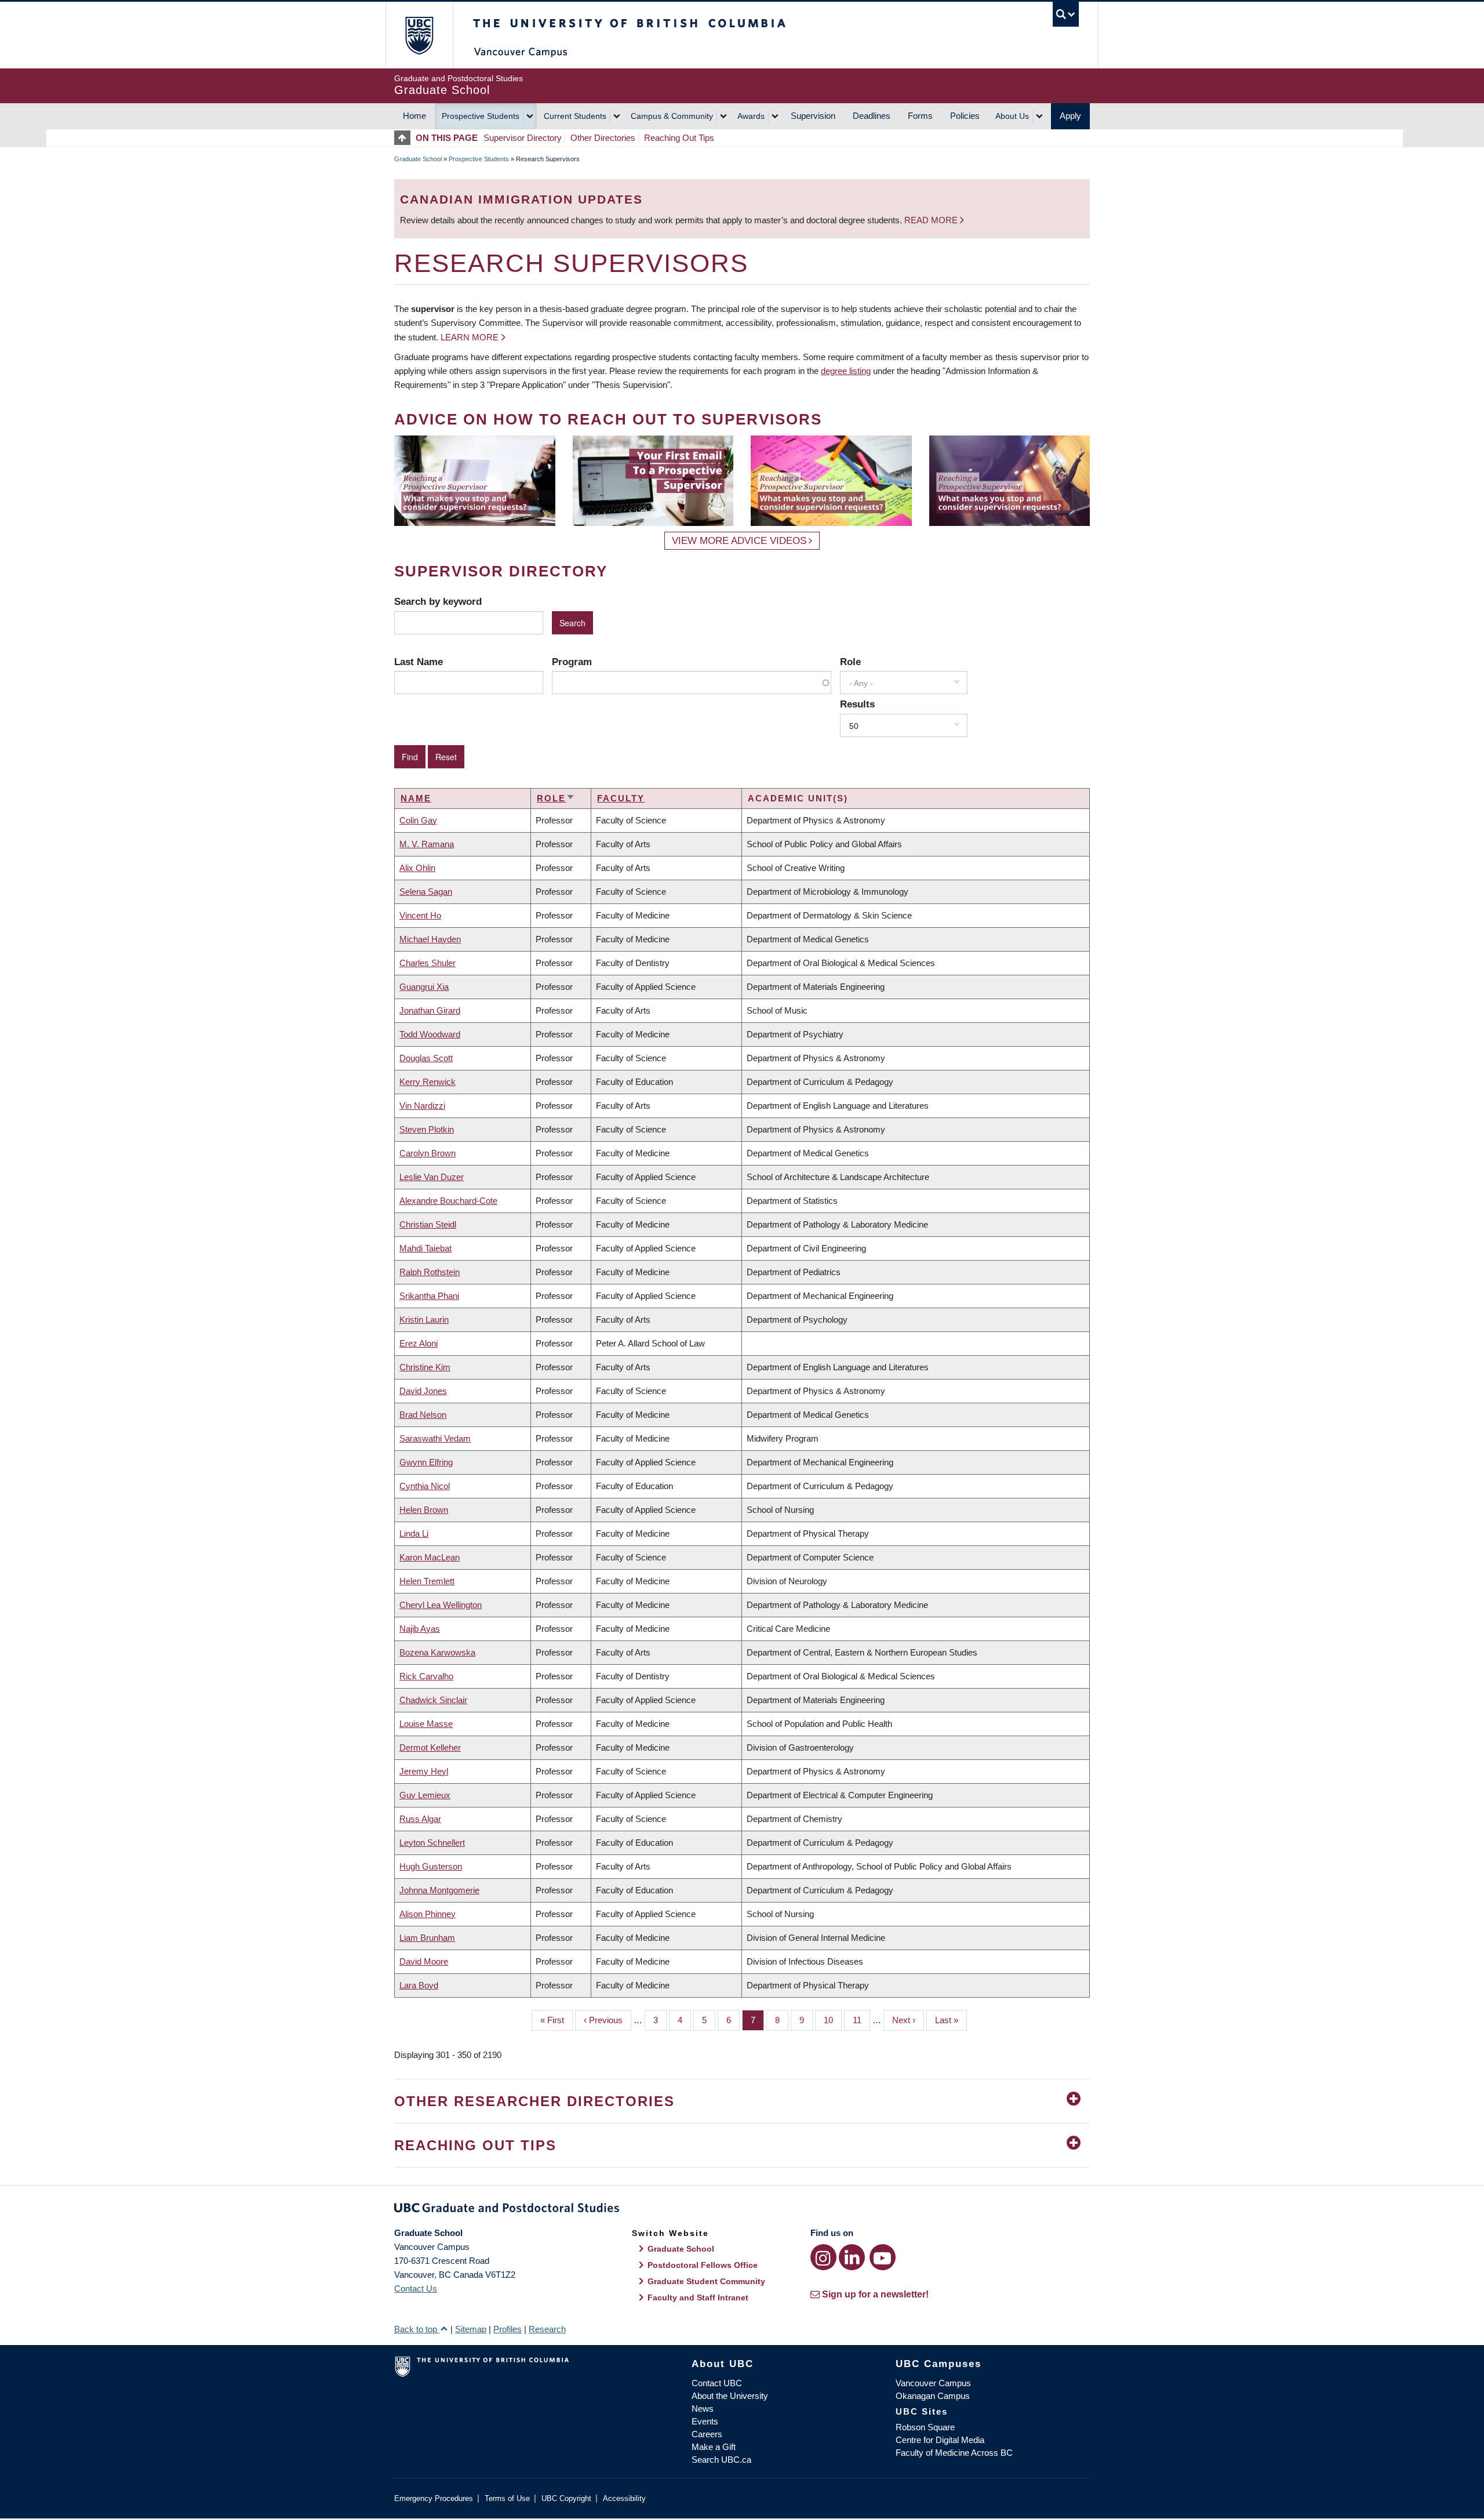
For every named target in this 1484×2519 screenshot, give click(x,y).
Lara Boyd (419, 1985)
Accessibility (624, 2498)
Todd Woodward (430, 1034)
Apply (1070, 116)
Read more (932, 220)
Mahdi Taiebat (425, 1248)
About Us (1012, 116)
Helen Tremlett (427, 1581)
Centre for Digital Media (940, 2440)
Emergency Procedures (434, 2498)
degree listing (846, 371)
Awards (751, 116)
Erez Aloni (419, 1343)
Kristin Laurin (424, 1320)
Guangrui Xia (424, 987)
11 (861, 2020)
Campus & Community (672, 116)
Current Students (575, 116)
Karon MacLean (430, 1557)
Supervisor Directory (523, 138)
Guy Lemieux (425, 1795)
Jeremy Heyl (424, 1771)
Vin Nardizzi (422, 1106)
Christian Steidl (428, 1224)
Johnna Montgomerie (439, 1890)
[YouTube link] (883, 2257)
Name (416, 798)
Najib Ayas (420, 1629)
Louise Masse (426, 1724)
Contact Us (416, 2288)
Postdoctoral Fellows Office (703, 2265)
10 (833, 2020)
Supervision (813, 116)
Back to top (417, 2329)
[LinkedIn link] (852, 2257)
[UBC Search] (1066, 14)
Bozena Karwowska (437, 1652)
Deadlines (872, 116)
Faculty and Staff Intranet (698, 2297)
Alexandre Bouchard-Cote (448, 1201)
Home (414, 116)
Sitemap (471, 2329)
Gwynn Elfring (426, 1462)
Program (572, 662)
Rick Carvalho (426, 1676)
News (703, 2409)
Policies (965, 116)
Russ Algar (420, 1819)
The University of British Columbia (419, 35)
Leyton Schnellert (432, 1843)
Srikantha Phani (429, 1296)
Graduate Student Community (706, 2281)
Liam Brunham (427, 1938)
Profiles (508, 2329)
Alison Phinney (428, 1914)
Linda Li (414, 1533)
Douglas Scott (426, 1058)
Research (547, 2329)
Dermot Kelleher (430, 1747)
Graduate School (418, 159)
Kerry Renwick (428, 1082)
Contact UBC (717, 2383)
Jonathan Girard (430, 1010)
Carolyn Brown (428, 1153)
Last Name (419, 662)
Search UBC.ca (721, 2460)
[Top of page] (405, 138)
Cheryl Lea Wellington (441, 1605)
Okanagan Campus (933, 2396)
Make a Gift (714, 2447)
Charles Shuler (428, 963)
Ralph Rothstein (430, 1272)
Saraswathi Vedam (435, 1438)
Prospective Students (481, 116)
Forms (920, 116)
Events (705, 2421)
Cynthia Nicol (425, 1486)
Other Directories (603, 138)
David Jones (423, 1391)
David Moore (424, 1961)
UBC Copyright (566, 2498)
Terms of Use (507, 2498)
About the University (730, 2396)
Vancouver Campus (933, 2383)
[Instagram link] (823, 2257)
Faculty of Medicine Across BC (954, 2453)
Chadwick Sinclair (433, 1700)
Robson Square (925, 2427)
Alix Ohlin (417, 868)
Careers (707, 2434)
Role (850, 662)
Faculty (621, 798)
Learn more (470, 337)
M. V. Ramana (427, 844)
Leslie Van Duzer (432, 1177)
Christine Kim (425, 1367)
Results (857, 704)
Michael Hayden (430, 939)
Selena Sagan (426, 892)
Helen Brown (424, 1510)
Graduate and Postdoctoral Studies (742, 2210)
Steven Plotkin (427, 1129)
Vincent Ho (420, 915)
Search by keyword (438, 601)
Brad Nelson (423, 1415)
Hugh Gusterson (431, 1866)
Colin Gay (418, 820)
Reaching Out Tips (679, 138)
